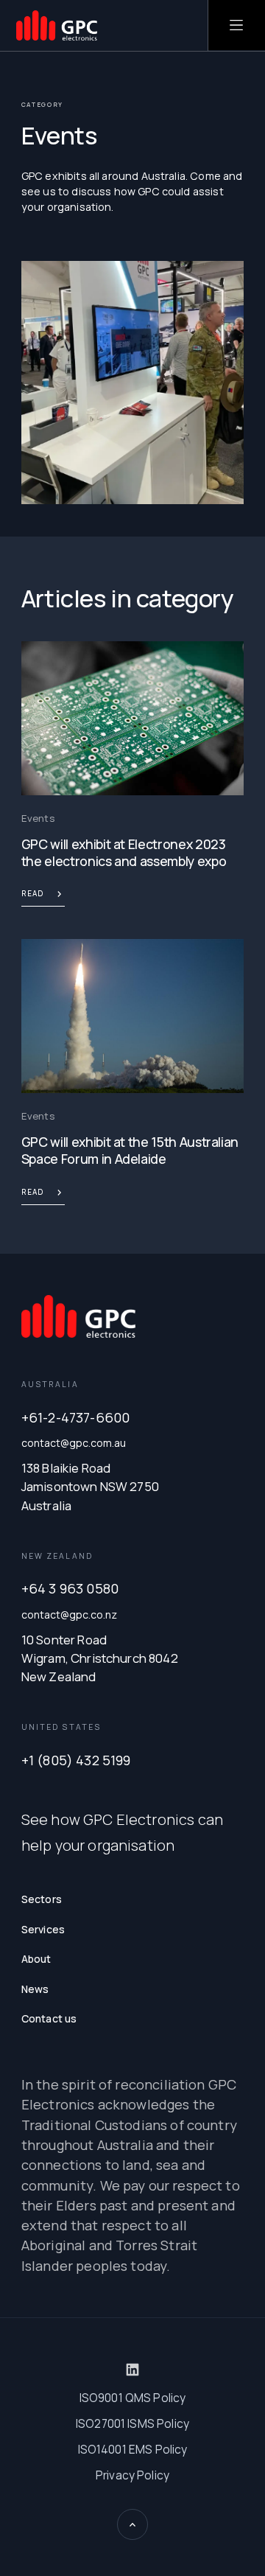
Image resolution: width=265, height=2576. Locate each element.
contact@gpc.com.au (74, 1443)
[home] (57, 25)
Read (32, 893)
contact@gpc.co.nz (69, 1615)
